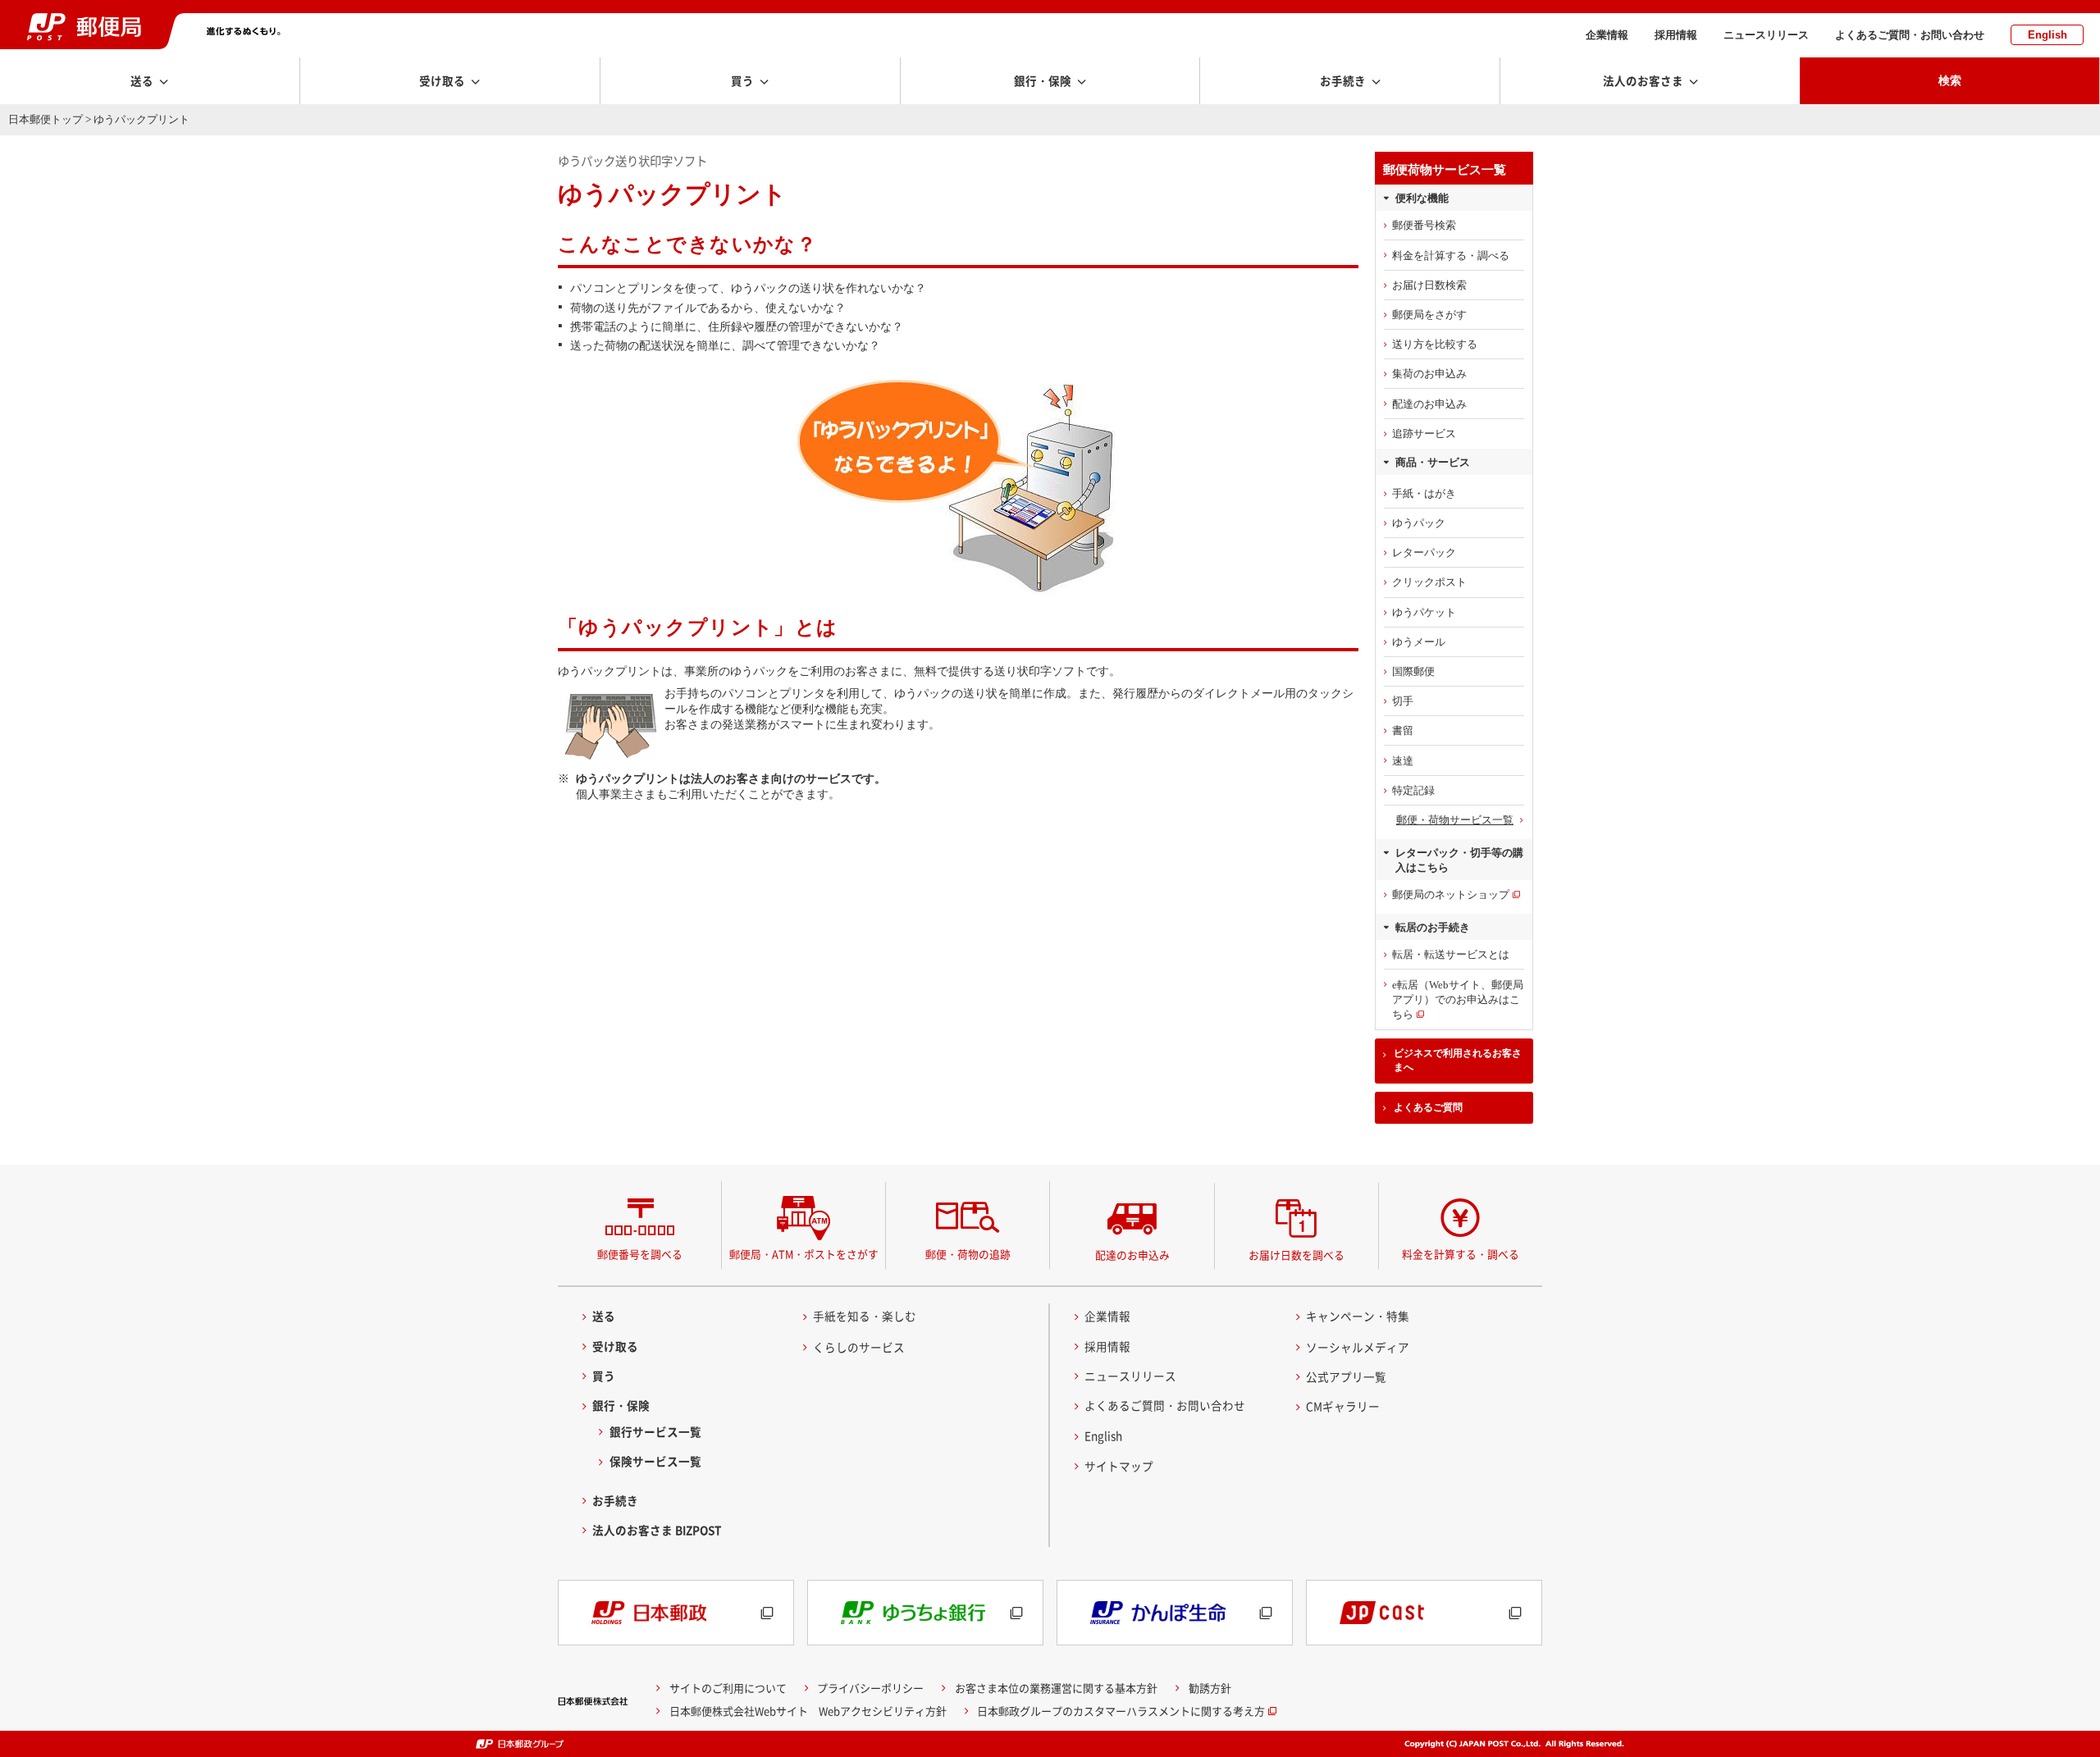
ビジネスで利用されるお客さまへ (1458, 1060)
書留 (1403, 730)
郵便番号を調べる (640, 1254)
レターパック (1424, 552)
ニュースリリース (1766, 35)
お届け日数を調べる (1297, 1255)
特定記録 (1413, 790)
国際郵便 (1413, 671)
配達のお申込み (1429, 404)
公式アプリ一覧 (1346, 1376)
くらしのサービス (859, 1347)
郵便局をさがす (1429, 315)
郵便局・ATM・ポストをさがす (804, 1254)
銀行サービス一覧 (655, 1431)
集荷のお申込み (1429, 374)
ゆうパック (1419, 523)
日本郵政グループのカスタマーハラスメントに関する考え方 (1121, 1711)
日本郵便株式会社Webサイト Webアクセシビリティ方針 (808, 1711)
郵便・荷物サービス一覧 (1455, 820)
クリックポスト (1429, 582)
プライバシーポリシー (870, 1688)
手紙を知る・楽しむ (865, 1316)
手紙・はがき (1424, 493)
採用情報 (1676, 35)
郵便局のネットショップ (1451, 894)
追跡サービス (1424, 434)
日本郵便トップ (46, 119)
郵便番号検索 (1424, 225)
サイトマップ (1119, 1466)
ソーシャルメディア (1358, 1347)
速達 (1403, 761)
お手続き (615, 1500)
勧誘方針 (1210, 1688)
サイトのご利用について (728, 1688)
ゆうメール (1419, 642)
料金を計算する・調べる (1451, 256)
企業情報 (1607, 35)
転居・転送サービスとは (1451, 954)
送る (604, 1316)
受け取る (615, 1346)
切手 (1403, 701)
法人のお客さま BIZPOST (657, 1530)
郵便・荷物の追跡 (968, 1254)
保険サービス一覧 (655, 1461)
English (2047, 35)
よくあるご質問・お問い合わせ (1910, 35)
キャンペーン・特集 (1358, 1316)
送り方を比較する (1435, 344)
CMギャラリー (1343, 1406)
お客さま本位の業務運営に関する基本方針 (1056, 1688)
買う (604, 1376)
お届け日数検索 (1429, 285)
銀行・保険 (621, 1405)
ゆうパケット (1424, 612)
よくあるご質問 (1428, 1107)
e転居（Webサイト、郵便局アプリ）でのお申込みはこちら (1458, 999)
